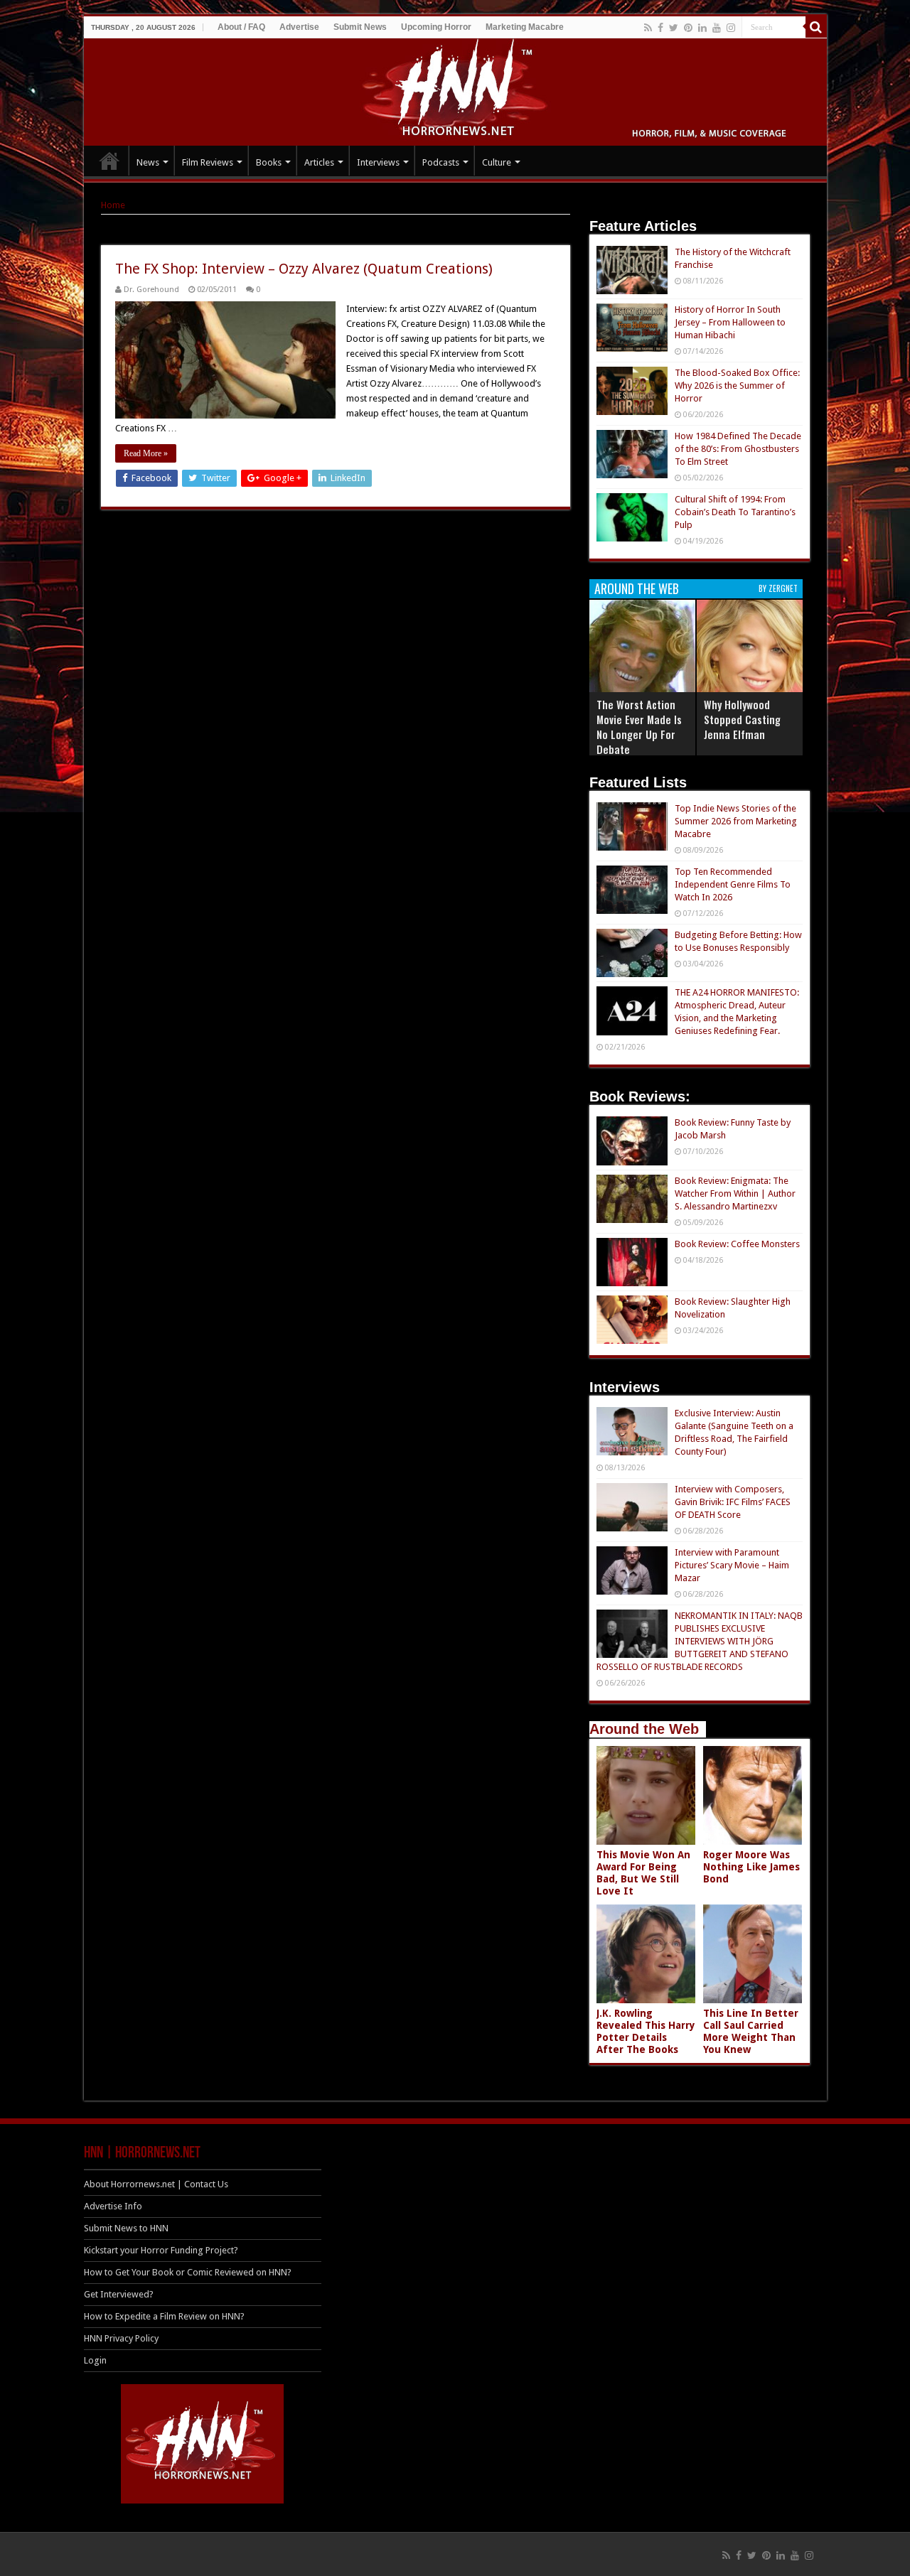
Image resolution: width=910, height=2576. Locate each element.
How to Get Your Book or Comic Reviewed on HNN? (188, 2272)
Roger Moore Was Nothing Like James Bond (751, 1867)
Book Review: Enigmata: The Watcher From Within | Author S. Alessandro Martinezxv (735, 1193)
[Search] (816, 27)
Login (95, 2360)
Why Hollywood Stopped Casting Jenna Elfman (742, 719)
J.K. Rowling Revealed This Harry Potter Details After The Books (646, 2031)
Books (269, 162)
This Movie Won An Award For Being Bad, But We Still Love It (643, 1873)
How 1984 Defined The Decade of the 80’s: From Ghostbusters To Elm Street (738, 449)
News (148, 162)
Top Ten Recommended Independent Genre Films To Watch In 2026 (733, 884)
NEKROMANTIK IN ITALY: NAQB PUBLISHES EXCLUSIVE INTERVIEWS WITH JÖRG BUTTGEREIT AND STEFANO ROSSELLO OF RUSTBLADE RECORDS (700, 1641)
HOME (109, 161)
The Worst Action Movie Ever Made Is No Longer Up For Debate (639, 727)
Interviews (378, 162)
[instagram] (731, 28)
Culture (497, 162)
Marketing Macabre (525, 27)
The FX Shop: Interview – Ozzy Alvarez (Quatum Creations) (304, 269)
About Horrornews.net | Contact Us (156, 2184)
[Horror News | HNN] (455, 90)
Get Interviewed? (119, 2294)
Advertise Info (113, 2206)
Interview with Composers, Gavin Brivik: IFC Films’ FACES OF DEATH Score (733, 1502)
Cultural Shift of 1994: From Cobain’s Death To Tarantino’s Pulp (735, 512)
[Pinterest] (688, 28)
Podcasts (441, 162)
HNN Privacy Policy (121, 2338)
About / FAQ (241, 27)
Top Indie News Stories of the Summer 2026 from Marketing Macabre (736, 821)
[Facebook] (660, 28)
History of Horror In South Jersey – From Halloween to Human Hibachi (730, 322)
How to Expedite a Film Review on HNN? (164, 2316)
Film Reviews (208, 162)
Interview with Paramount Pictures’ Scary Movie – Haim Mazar (732, 1565)
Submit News (360, 27)
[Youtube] (717, 28)
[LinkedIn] (702, 28)
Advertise (299, 27)
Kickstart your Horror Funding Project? (161, 2250)
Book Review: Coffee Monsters (737, 1244)
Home (113, 205)
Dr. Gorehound (151, 290)
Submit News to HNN (126, 2228)
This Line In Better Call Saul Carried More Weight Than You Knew (751, 2031)
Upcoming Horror (436, 27)
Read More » (146, 453)
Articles (319, 162)
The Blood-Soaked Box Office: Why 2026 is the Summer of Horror (737, 386)
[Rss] (648, 28)
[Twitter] (674, 28)
